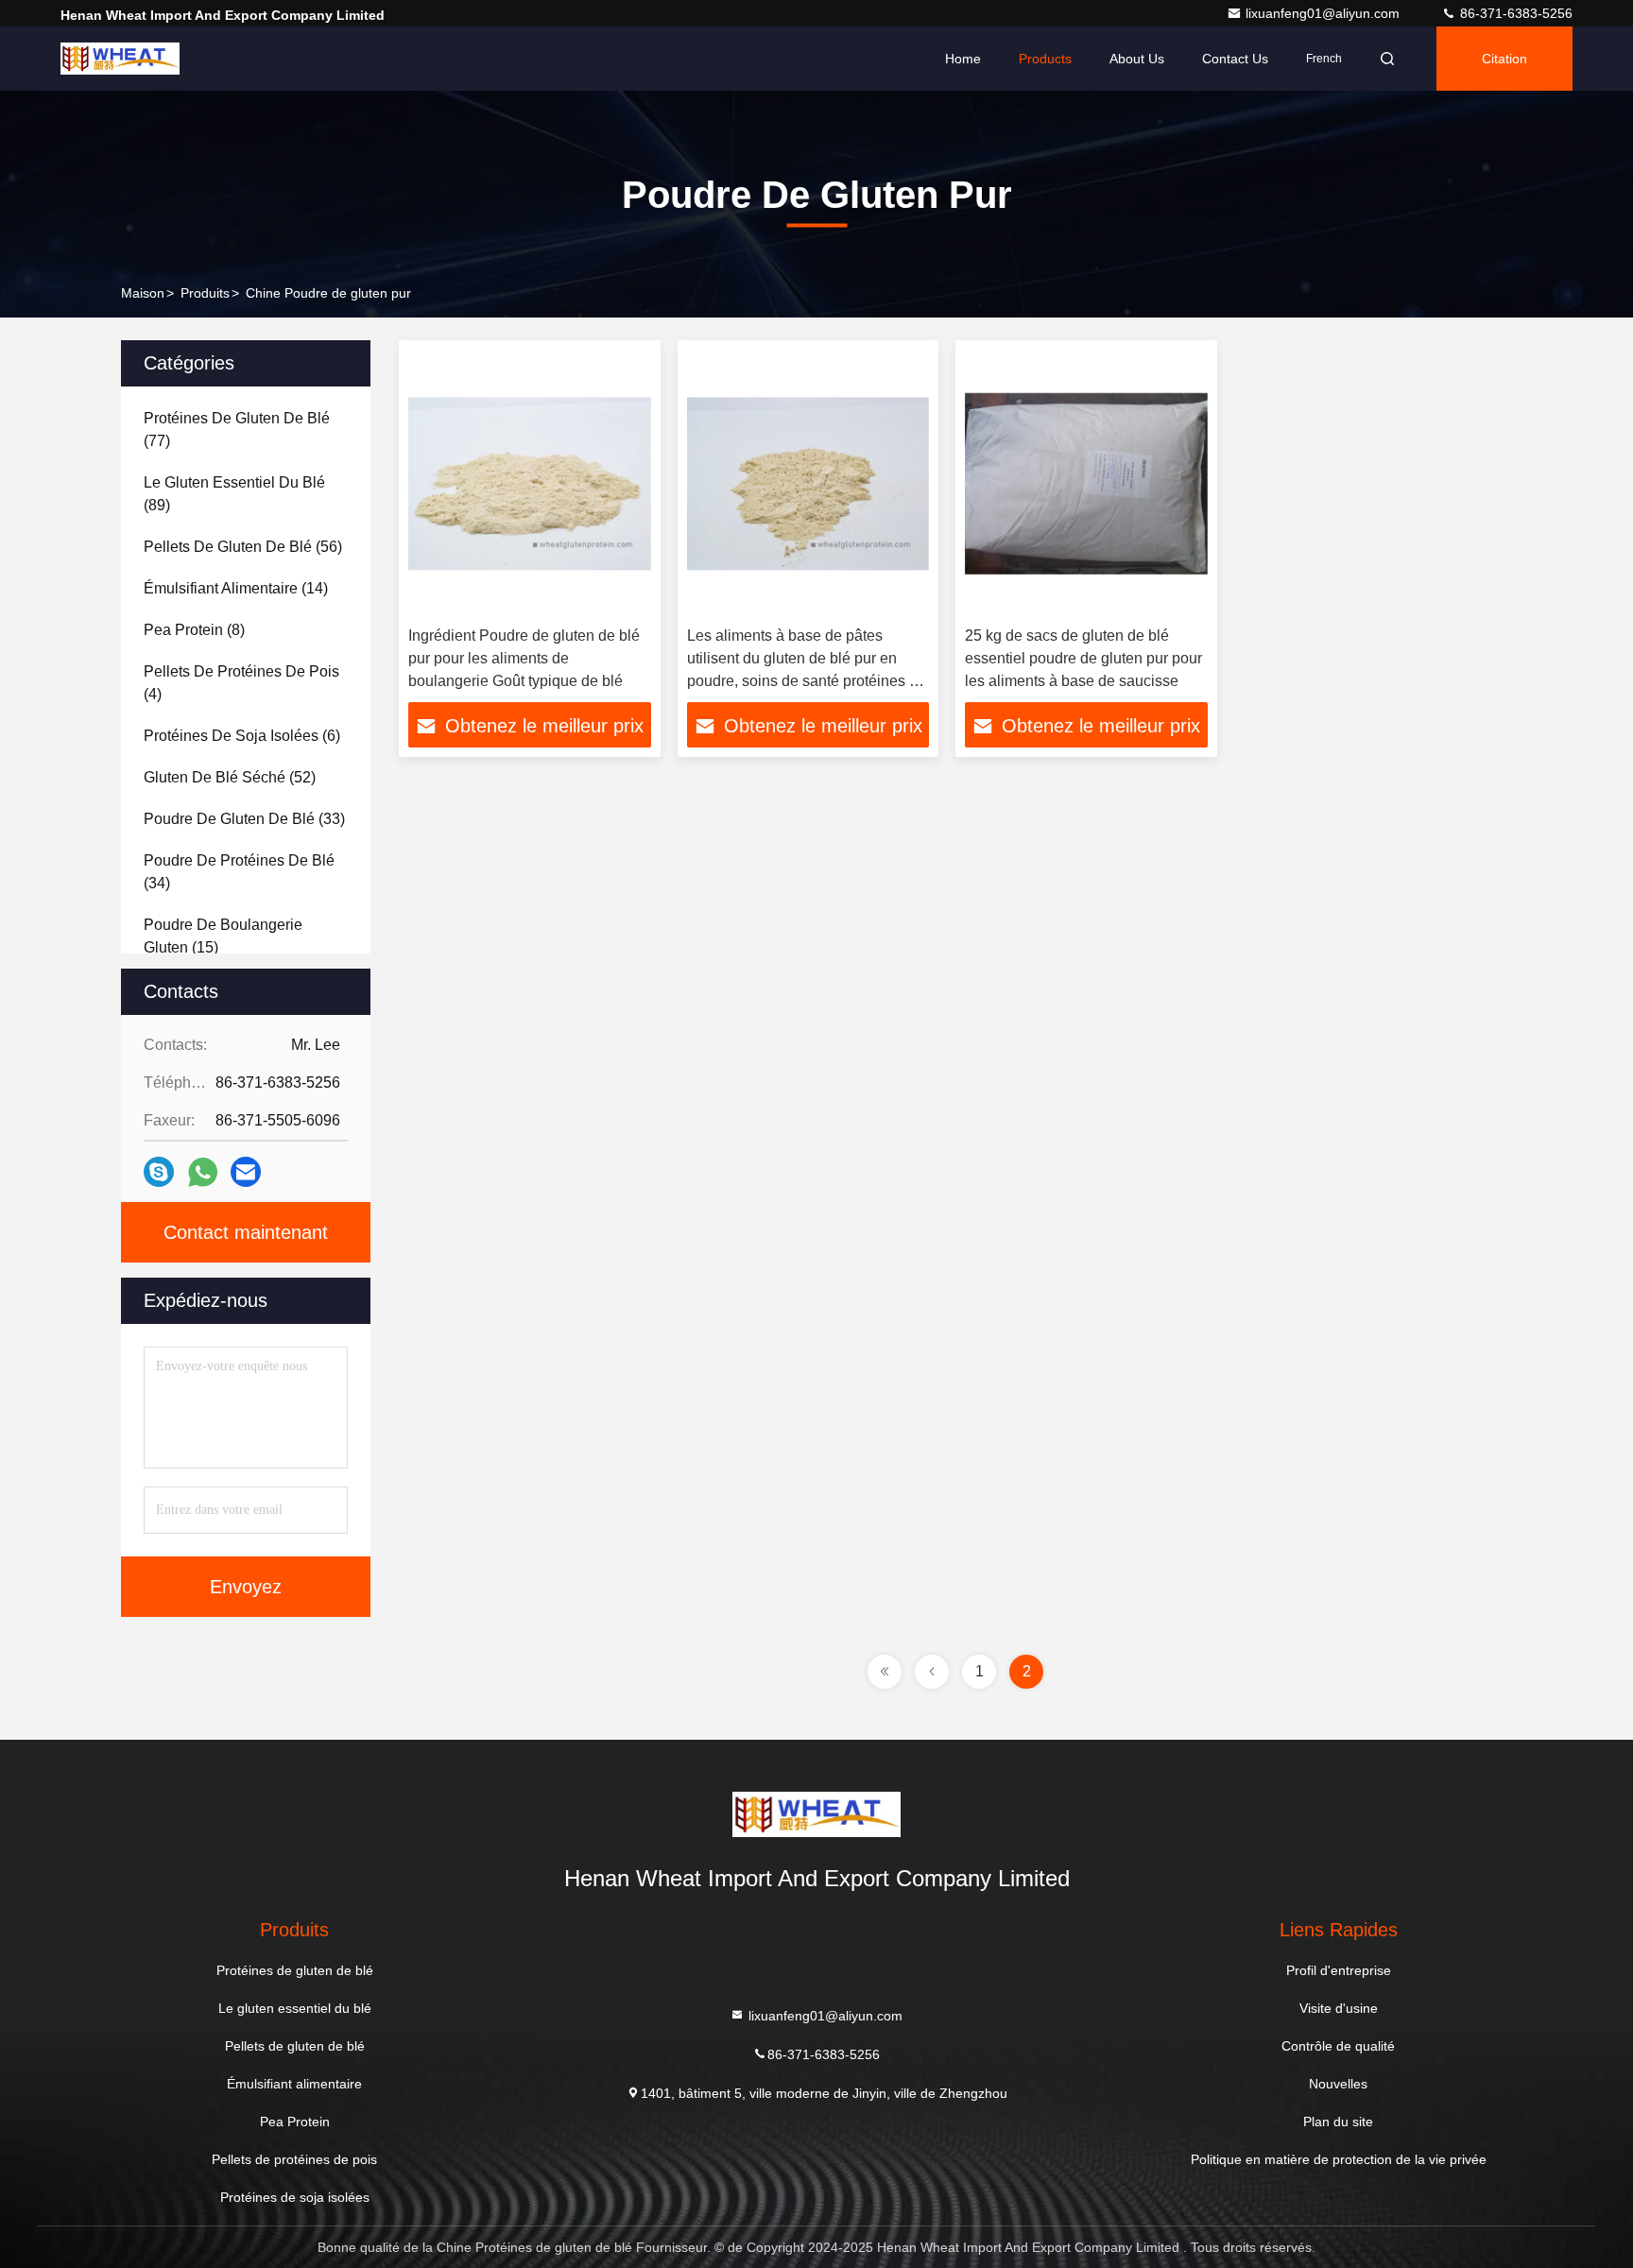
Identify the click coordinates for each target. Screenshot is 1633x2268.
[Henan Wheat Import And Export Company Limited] (120, 59)
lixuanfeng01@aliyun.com (1324, 13)
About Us (1137, 59)
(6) (242, 736)
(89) (234, 494)
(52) (230, 777)
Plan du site (1338, 2122)
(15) (223, 936)
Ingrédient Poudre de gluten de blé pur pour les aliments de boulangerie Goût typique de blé (524, 658)
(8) (194, 630)
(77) (237, 430)
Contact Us (1235, 59)
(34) (239, 872)
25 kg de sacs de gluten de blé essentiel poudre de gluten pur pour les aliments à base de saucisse (1083, 658)
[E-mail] (246, 1172)
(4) (241, 683)
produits (205, 293)
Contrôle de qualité (1338, 2046)
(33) (244, 819)
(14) (236, 588)
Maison (143, 293)
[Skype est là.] (159, 1172)
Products (1045, 59)
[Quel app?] (203, 1172)
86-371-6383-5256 (1514, 13)
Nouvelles (1338, 2084)
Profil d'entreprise (1339, 1970)
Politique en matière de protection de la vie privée (1339, 2159)
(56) (243, 547)
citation (1504, 59)
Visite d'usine (1339, 2008)
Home (963, 59)
